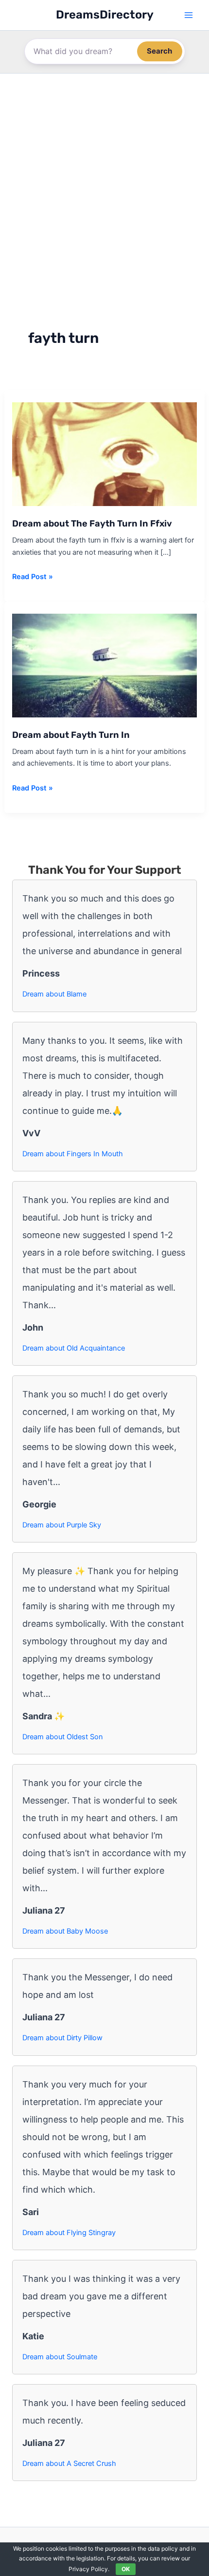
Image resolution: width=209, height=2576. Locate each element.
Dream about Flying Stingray (69, 2233)
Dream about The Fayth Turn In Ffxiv (92, 524)
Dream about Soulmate (60, 2357)
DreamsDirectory (105, 15)
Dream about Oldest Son (63, 1737)
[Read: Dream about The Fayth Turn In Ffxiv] (104, 453)
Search (160, 51)
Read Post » (33, 577)
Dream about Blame (54, 994)
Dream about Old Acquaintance (74, 1348)
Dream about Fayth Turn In (71, 735)
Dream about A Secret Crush (69, 2463)
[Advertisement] (104, 183)
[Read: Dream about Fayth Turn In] (104, 665)
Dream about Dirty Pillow (62, 2038)
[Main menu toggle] (188, 15)
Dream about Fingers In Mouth (73, 1154)
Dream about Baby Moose (65, 1931)
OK (126, 2569)
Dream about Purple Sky (62, 1525)
